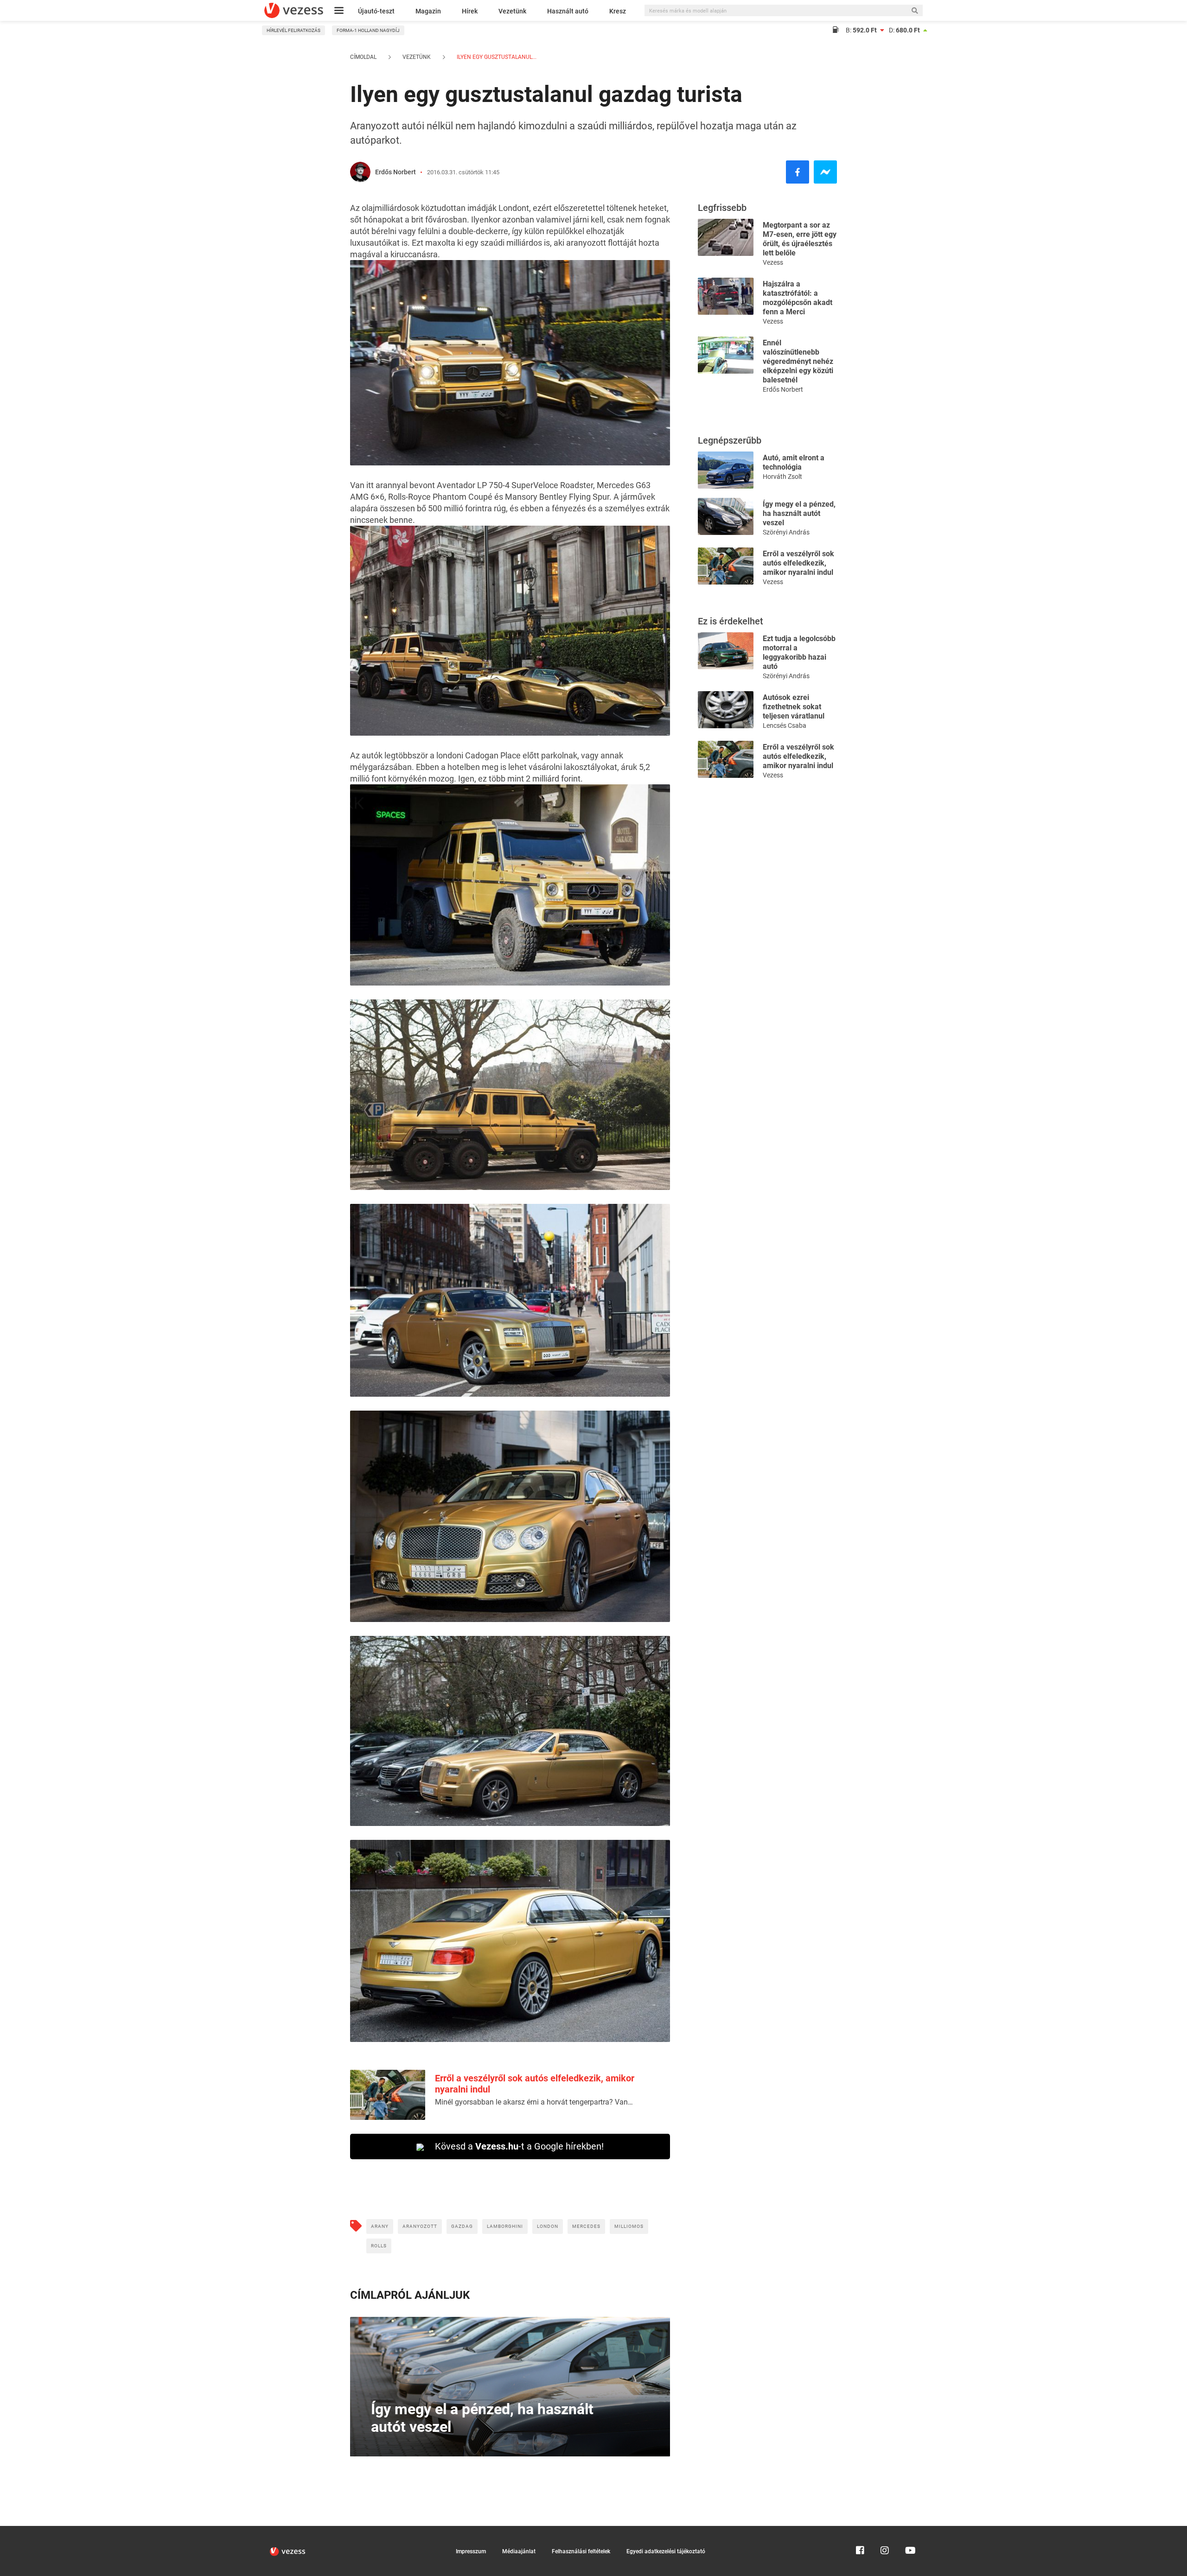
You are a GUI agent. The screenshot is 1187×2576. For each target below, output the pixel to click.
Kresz (618, 11)
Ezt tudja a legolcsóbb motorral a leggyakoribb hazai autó (799, 652)
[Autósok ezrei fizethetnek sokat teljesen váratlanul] (726, 709)
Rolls (379, 2246)
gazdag (462, 2226)
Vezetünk (512, 11)
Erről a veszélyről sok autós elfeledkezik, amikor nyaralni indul (798, 563)
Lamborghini (505, 2226)
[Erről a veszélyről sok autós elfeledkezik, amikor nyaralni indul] (726, 565)
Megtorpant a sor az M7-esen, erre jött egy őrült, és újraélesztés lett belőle (800, 239)
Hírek (470, 11)
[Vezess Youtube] (909, 2530)
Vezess (773, 262)
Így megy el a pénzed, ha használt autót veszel (799, 513)
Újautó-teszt (376, 11)
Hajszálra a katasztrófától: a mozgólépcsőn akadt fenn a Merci (798, 298)
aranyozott (420, 2226)
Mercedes (586, 2226)
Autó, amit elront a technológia (794, 462)
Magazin (428, 11)
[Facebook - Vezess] (798, 172)
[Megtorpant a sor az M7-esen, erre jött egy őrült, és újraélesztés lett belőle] (726, 237)
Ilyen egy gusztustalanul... (496, 57)
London (548, 2226)
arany (380, 2226)
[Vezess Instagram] (885, 2530)
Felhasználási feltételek (581, 2551)
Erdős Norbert (396, 172)
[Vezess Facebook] (860, 2530)
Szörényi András (786, 532)
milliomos (629, 2226)
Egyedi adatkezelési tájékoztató (666, 2551)
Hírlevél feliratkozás (294, 30)
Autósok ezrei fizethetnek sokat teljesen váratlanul (794, 707)
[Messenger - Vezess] (825, 172)
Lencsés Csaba (785, 725)
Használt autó (568, 11)
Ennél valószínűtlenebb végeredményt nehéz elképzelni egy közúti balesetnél (798, 361)
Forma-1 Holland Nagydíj (368, 30)
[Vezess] (294, 10)
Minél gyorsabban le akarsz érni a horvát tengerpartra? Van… (534, 2102)
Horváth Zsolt (782, 477)
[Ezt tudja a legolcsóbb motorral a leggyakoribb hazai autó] (726, 650)
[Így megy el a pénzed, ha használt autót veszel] (726, 516)
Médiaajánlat (519, 2551)
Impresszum (471, 2551)
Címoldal (363, 57)
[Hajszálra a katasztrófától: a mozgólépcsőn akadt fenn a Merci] (726, 296)
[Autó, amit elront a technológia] (726, 469)
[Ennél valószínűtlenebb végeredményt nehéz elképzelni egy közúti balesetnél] (726, 354)
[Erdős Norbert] (360, 172)
